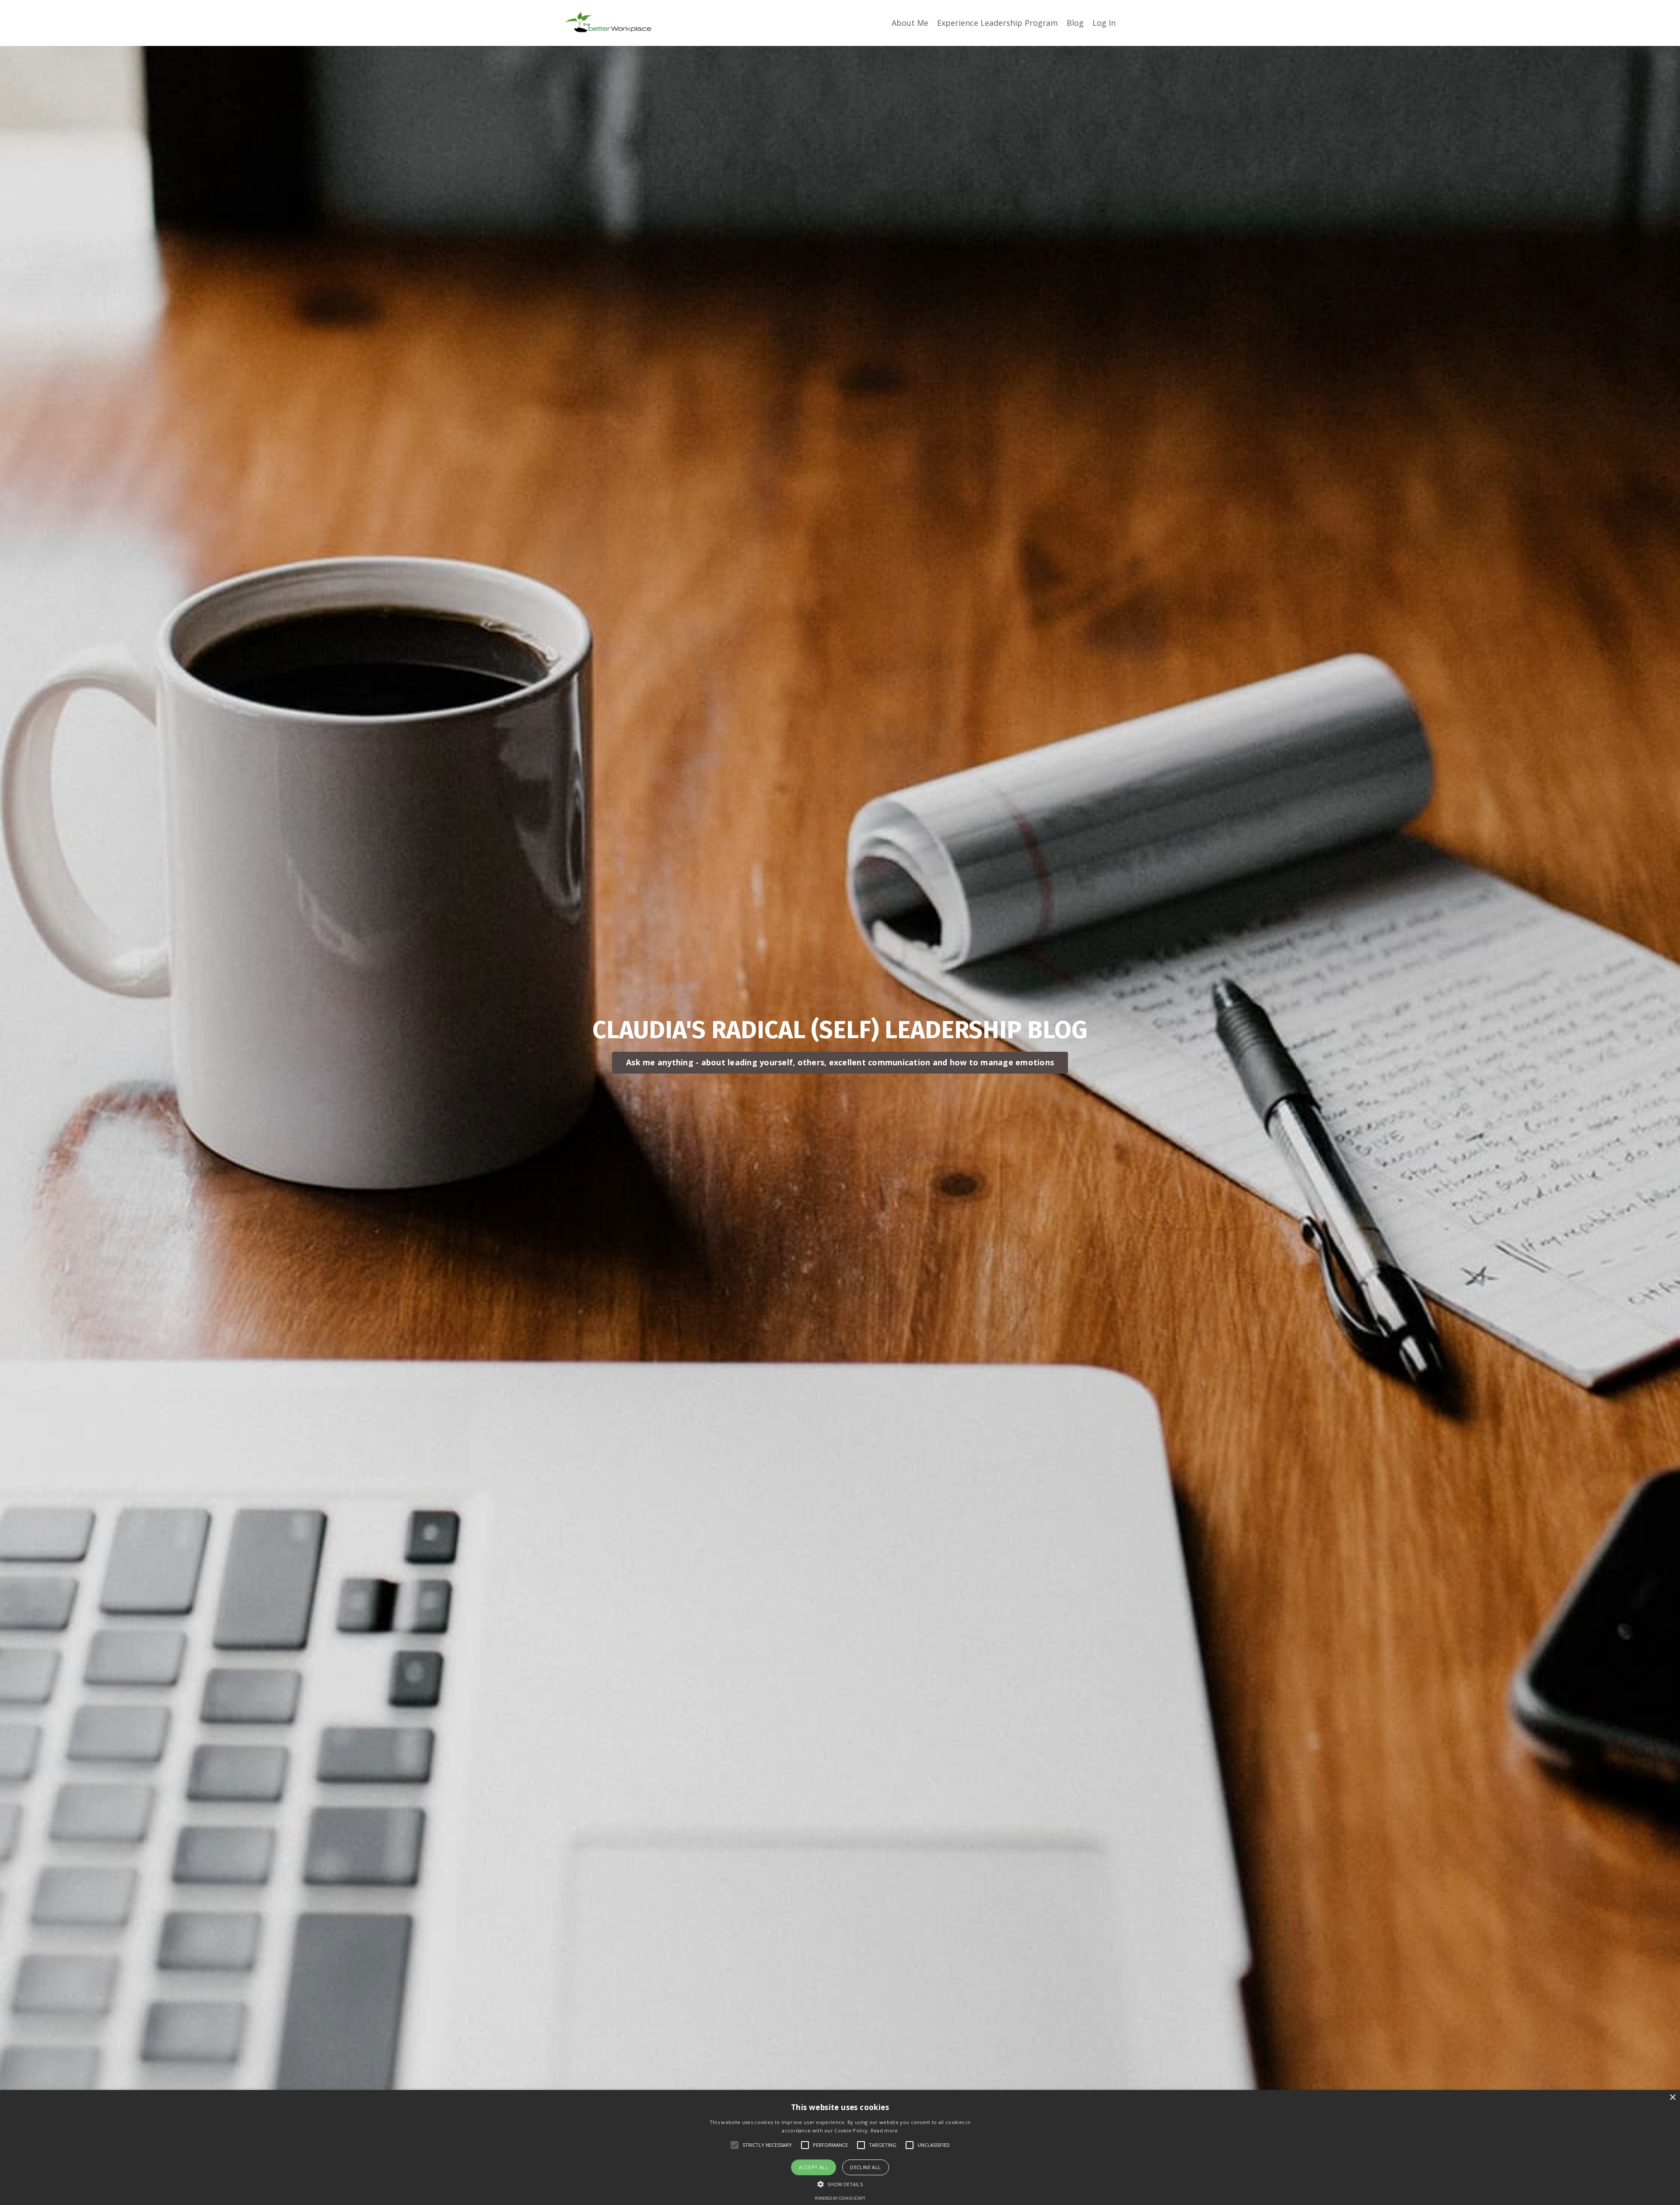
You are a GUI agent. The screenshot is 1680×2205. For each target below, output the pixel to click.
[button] (840, 2184)
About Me (910, 23)
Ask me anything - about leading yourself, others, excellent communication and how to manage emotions (840, 1062)
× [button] (1672, 2098)
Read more (884, 2130)
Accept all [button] (814, 2167)
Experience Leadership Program (997, 23)
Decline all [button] (865, 2167)
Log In (1104, 23)
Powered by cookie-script (840, 2198)
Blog (1075, 23)
